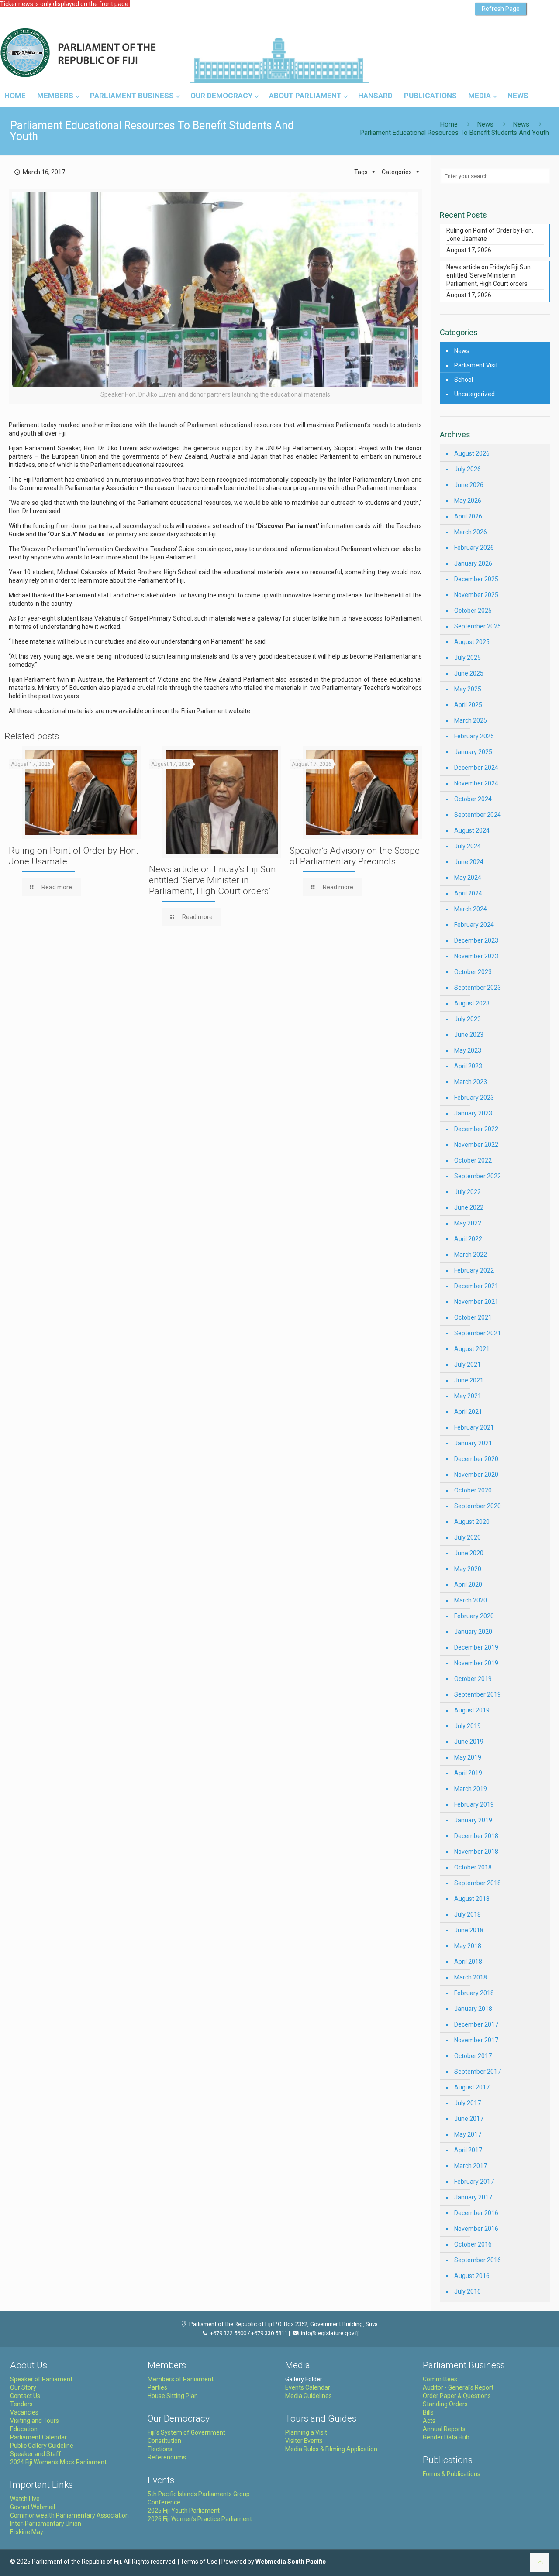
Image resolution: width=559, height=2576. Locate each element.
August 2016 (472, 2276)
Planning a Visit (306, 2432)
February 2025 (474, 736)
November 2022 (476, 1145)
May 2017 (468, 2134)
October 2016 (473, 2244)
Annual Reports (444, 2429)
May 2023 (468, 1050)
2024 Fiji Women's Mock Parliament (58, 2462)
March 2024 (471, 909)
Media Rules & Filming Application (331, 2449)
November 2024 (476, 783)
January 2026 (473, 563)
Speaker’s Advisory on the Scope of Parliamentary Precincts (355, 856)
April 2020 (468, 1585)
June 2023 (469, 1035)
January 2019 (473, 1820)
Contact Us (25, 2396)
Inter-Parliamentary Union (46, 2524)
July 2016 (468, 2291)
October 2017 (473, 2056)
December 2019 (476, 1647)
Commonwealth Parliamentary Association (69, 2515)
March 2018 (471, 1977)
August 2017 (472, 2087)
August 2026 (472, 453)
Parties (157, 2387)
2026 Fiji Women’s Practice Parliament (200, 2519)
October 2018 (473, 1867)
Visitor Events (304, 2441)
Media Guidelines (309, 2396)
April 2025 (468, 705)
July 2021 (468, 1365)
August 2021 (472, 1349)
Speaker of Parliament (41, 2379)
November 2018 (476, 1852)
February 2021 (474, 1427)
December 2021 (476, 1286)
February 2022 (474, 1270)
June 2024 (469, 862)
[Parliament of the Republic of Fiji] (114, 53)
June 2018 (469, 1930)
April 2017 (468, 2150)
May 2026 (468, 501)
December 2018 (476, 1836)
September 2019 (478, 1694)
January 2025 (473, 752)
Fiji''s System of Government (186, 2432)
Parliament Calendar (38, 2437)
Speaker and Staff (36, 2454)
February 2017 (474, 2182)
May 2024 (468, 878)
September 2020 (478, 1506)
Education (24, 2429)
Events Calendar (308, 2387)
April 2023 (468, 1066)
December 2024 (476, 768)
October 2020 (473, 1490)
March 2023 (471, 1082)
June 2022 (469, 1207)
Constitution (164, 2441)
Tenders (21, 2404)
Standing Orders (445, 2404)
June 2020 (469, 1553)
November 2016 (476, 2229)
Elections (160, 2449)
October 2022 (473, 1160)
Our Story (23, 2387)
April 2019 (468, 1773)
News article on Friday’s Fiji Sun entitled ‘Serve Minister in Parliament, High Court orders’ (212, 880)
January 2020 (473, 1632)
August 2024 (472, 830)
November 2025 (476, 595)
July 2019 (468, 1726)
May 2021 (468, 1396)
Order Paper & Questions (457, 2396)
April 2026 (468, 516)
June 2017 (469, 2119)
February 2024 (474, 925)
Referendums (167, 2457)
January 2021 (473, 1443)
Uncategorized (474, 394)
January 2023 (473, 1113)
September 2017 (478, 2072)
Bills (428, 2412)
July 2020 (468, 1537)
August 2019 (472, 1710)
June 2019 (469, 1742)
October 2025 (473, 611)
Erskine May (27, 2532)
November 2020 (476, 1475)
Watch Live (25, 2499)
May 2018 (468, 1946)
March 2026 (471, 532)
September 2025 (478, 626)
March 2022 (471, 1255)
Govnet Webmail (33, 2507)
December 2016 (476, 2213)
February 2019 (474, 1804)
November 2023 (476, 956)
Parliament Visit (476, 365)
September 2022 (478, 1176)
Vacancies (24, 2412)
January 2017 (473, 2197)
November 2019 (476, 1663)
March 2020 (471, 1600)
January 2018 (473, 2009)
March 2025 (471, 720)
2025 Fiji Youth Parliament (184, 2511)
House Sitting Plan (173, 2396)
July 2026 (468, 469)
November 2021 (476, 1302)
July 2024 (468, 846)
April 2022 (468, 1239)
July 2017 (468, 2103)
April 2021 (468, 1412)
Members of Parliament (181, 2379)
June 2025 (469, 673)
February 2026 (474, 548)
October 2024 (473, 799)
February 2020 (474, 1616)
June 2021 (469, 1380)
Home (449, 124)
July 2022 (468, 1192)
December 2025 (476, 579)
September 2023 (478, 988)
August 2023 (472, 1003)
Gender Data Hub (446, 2437)
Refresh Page (501, 9)
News (485, 124)
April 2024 (468, 893)
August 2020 (472, 1522)
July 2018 (468, 1914)
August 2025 (472, 642)
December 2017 (476, 2024)
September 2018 (478, 1883)
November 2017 (476, 2040)
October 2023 (473, 972)
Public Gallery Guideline (42, 2446)
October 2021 (473, 1317)
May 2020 (468, 1569)
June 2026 (469, 485)
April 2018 (468, 1962)
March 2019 (471, 1789)
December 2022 (476, 1129)
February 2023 (474, 1098)
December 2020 (476, 1459)
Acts (429, 2421)
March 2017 (471, 2166)
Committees (440, 2379)
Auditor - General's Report (458, 2387)
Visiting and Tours (35, 2421)
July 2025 (468, 658)
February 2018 (474, 1993)
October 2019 (473, 1679)
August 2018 (472, 1899)
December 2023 (476, 940)
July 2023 (468, 1019)
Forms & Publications (452, 2474)
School (464, 380)
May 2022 (468, 1223)
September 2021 (478, 1333)
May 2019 (468, 1757)
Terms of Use (199, 2562)
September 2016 (478, 2260)
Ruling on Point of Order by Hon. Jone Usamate (490, 235)
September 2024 (478, 815)
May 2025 (468, 689)
